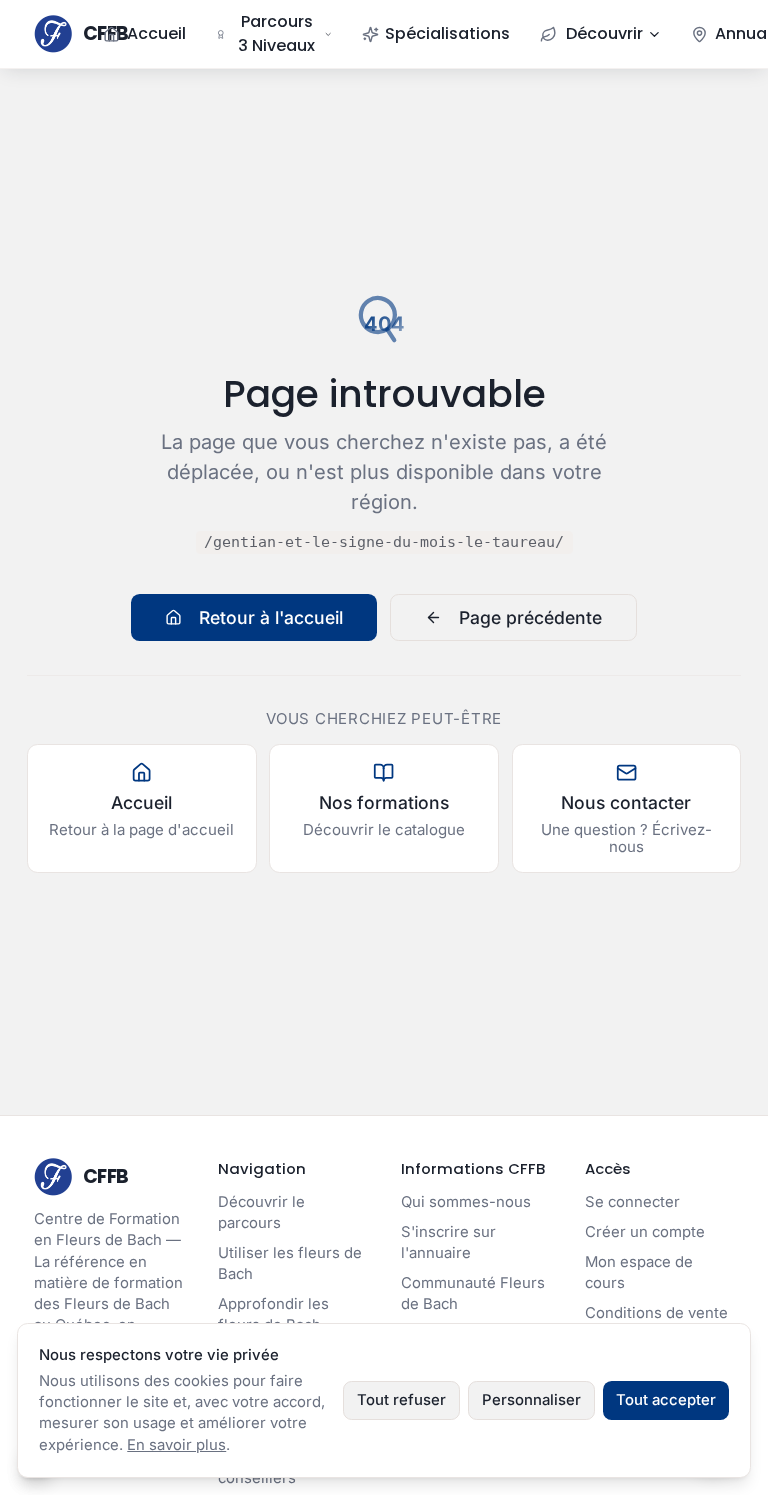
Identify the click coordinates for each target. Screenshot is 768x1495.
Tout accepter (666, 1400)
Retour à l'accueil (271, 617)
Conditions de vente (656, 1313)
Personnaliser (531, 1400)
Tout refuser (401, 1400)
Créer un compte (645, 1232)
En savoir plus (176, 1445)
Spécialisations (447, 33)
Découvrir (604, 33)
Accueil (156, 33)
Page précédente (530, 617)
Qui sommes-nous (466, 1202)
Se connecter (632, 1202)
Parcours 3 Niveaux (276, 33)
